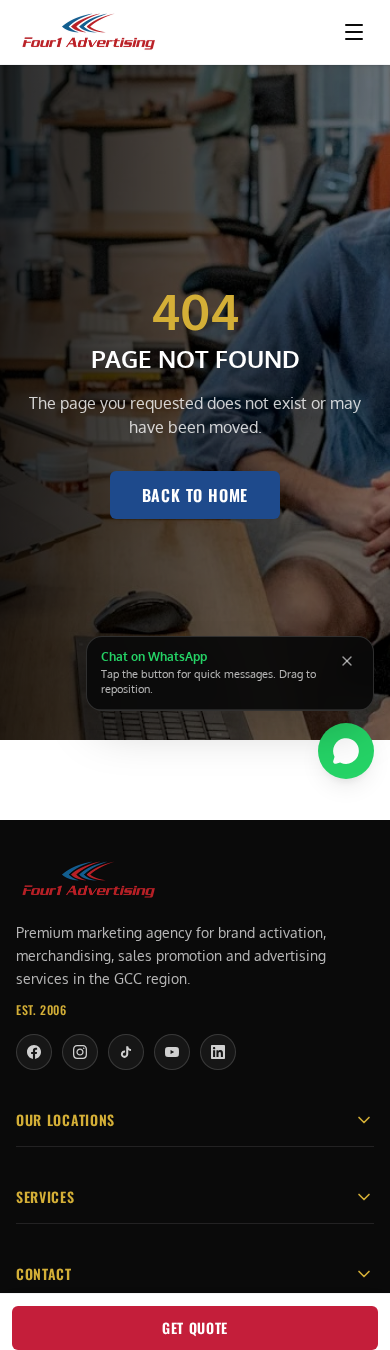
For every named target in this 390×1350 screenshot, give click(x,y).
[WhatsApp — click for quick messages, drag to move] (346, 750)
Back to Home (195, 495)
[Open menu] (354, 32)
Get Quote (195, 1327)
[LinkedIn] (218, 1052)
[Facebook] (34, 1052)
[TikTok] (126, 1052)
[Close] (347, 661)
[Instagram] (80, 1052)
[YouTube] (172, 1052)
